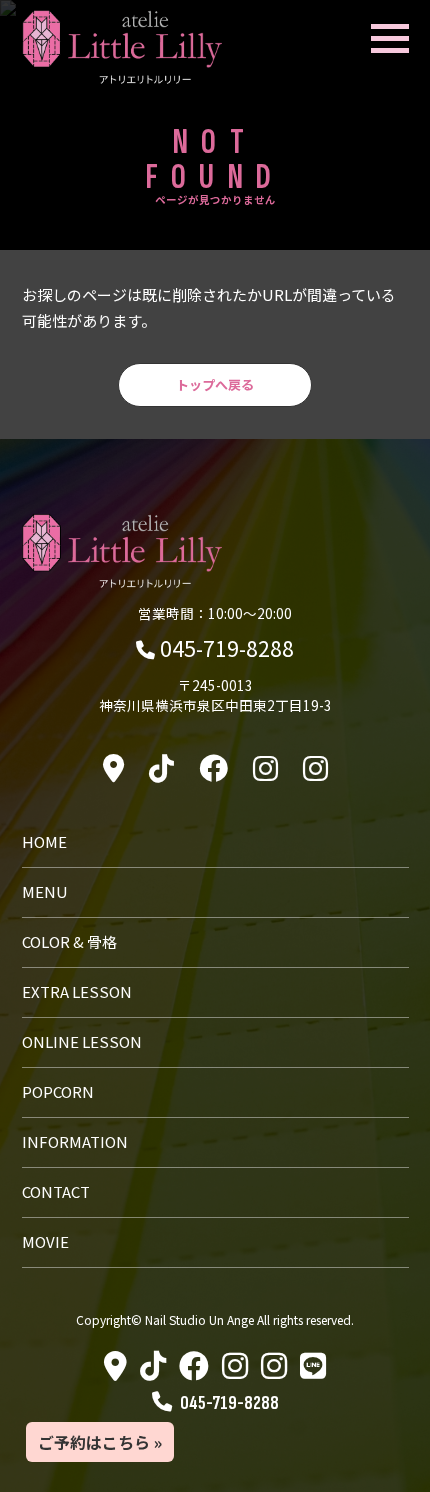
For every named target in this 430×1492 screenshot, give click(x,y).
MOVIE (45, 1241)
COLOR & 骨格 (69, 941)
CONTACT (56, 1191)
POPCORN (58, 1091)
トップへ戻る (215, 384)
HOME (44, 841)
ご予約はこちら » (100, 1442)
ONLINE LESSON (82, 1041)
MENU (45, 891)
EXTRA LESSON (77, 991)
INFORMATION (75, 1141)
